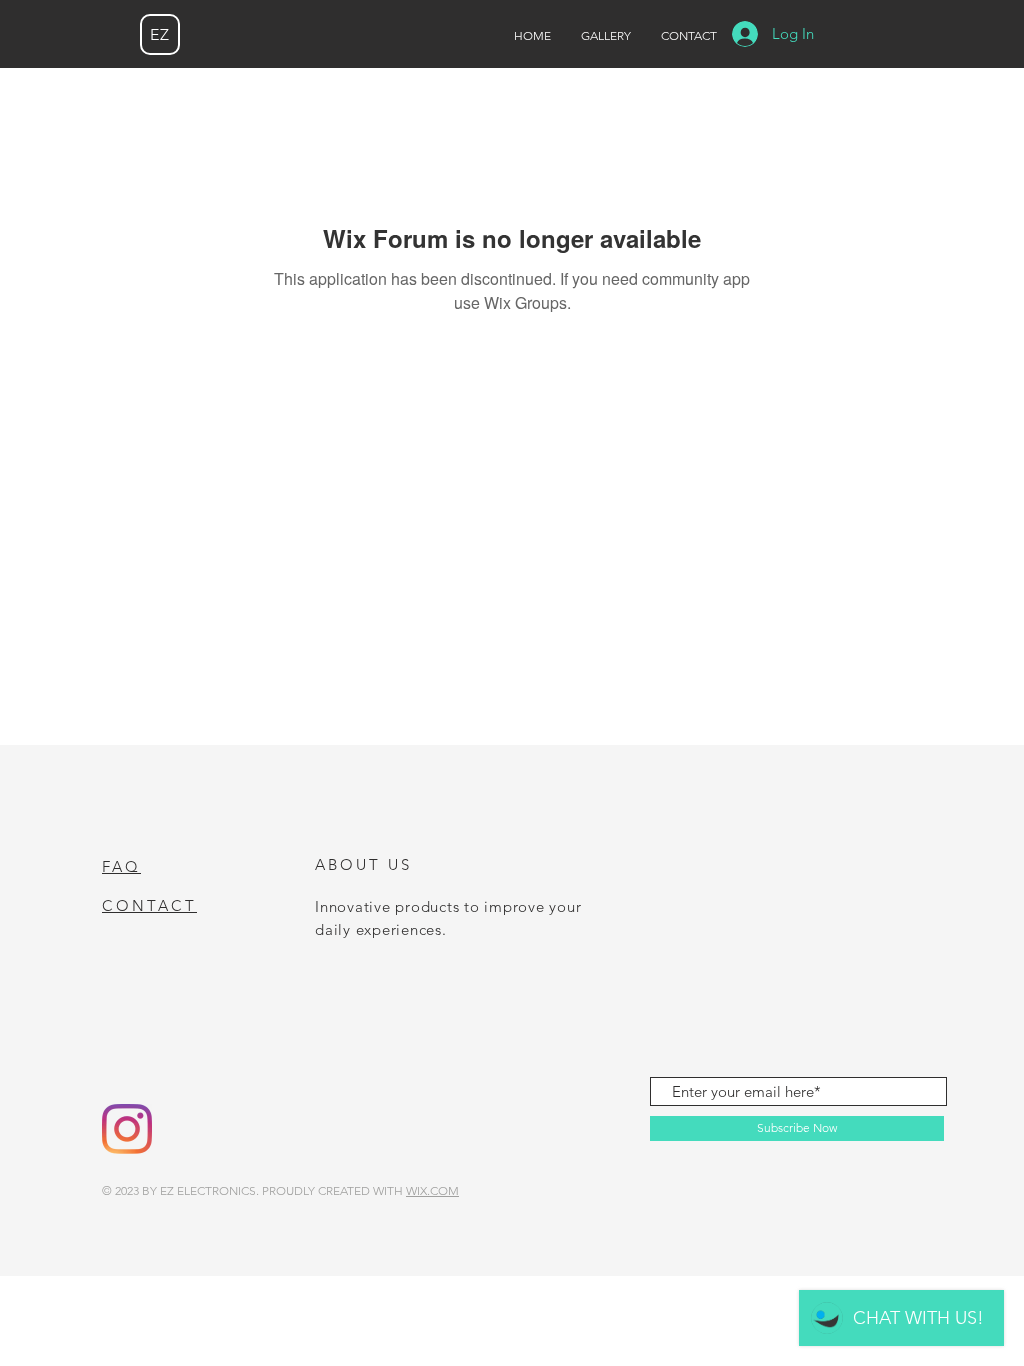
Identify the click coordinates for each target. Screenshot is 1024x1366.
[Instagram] (127, 1129)
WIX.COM (432, 1190)
